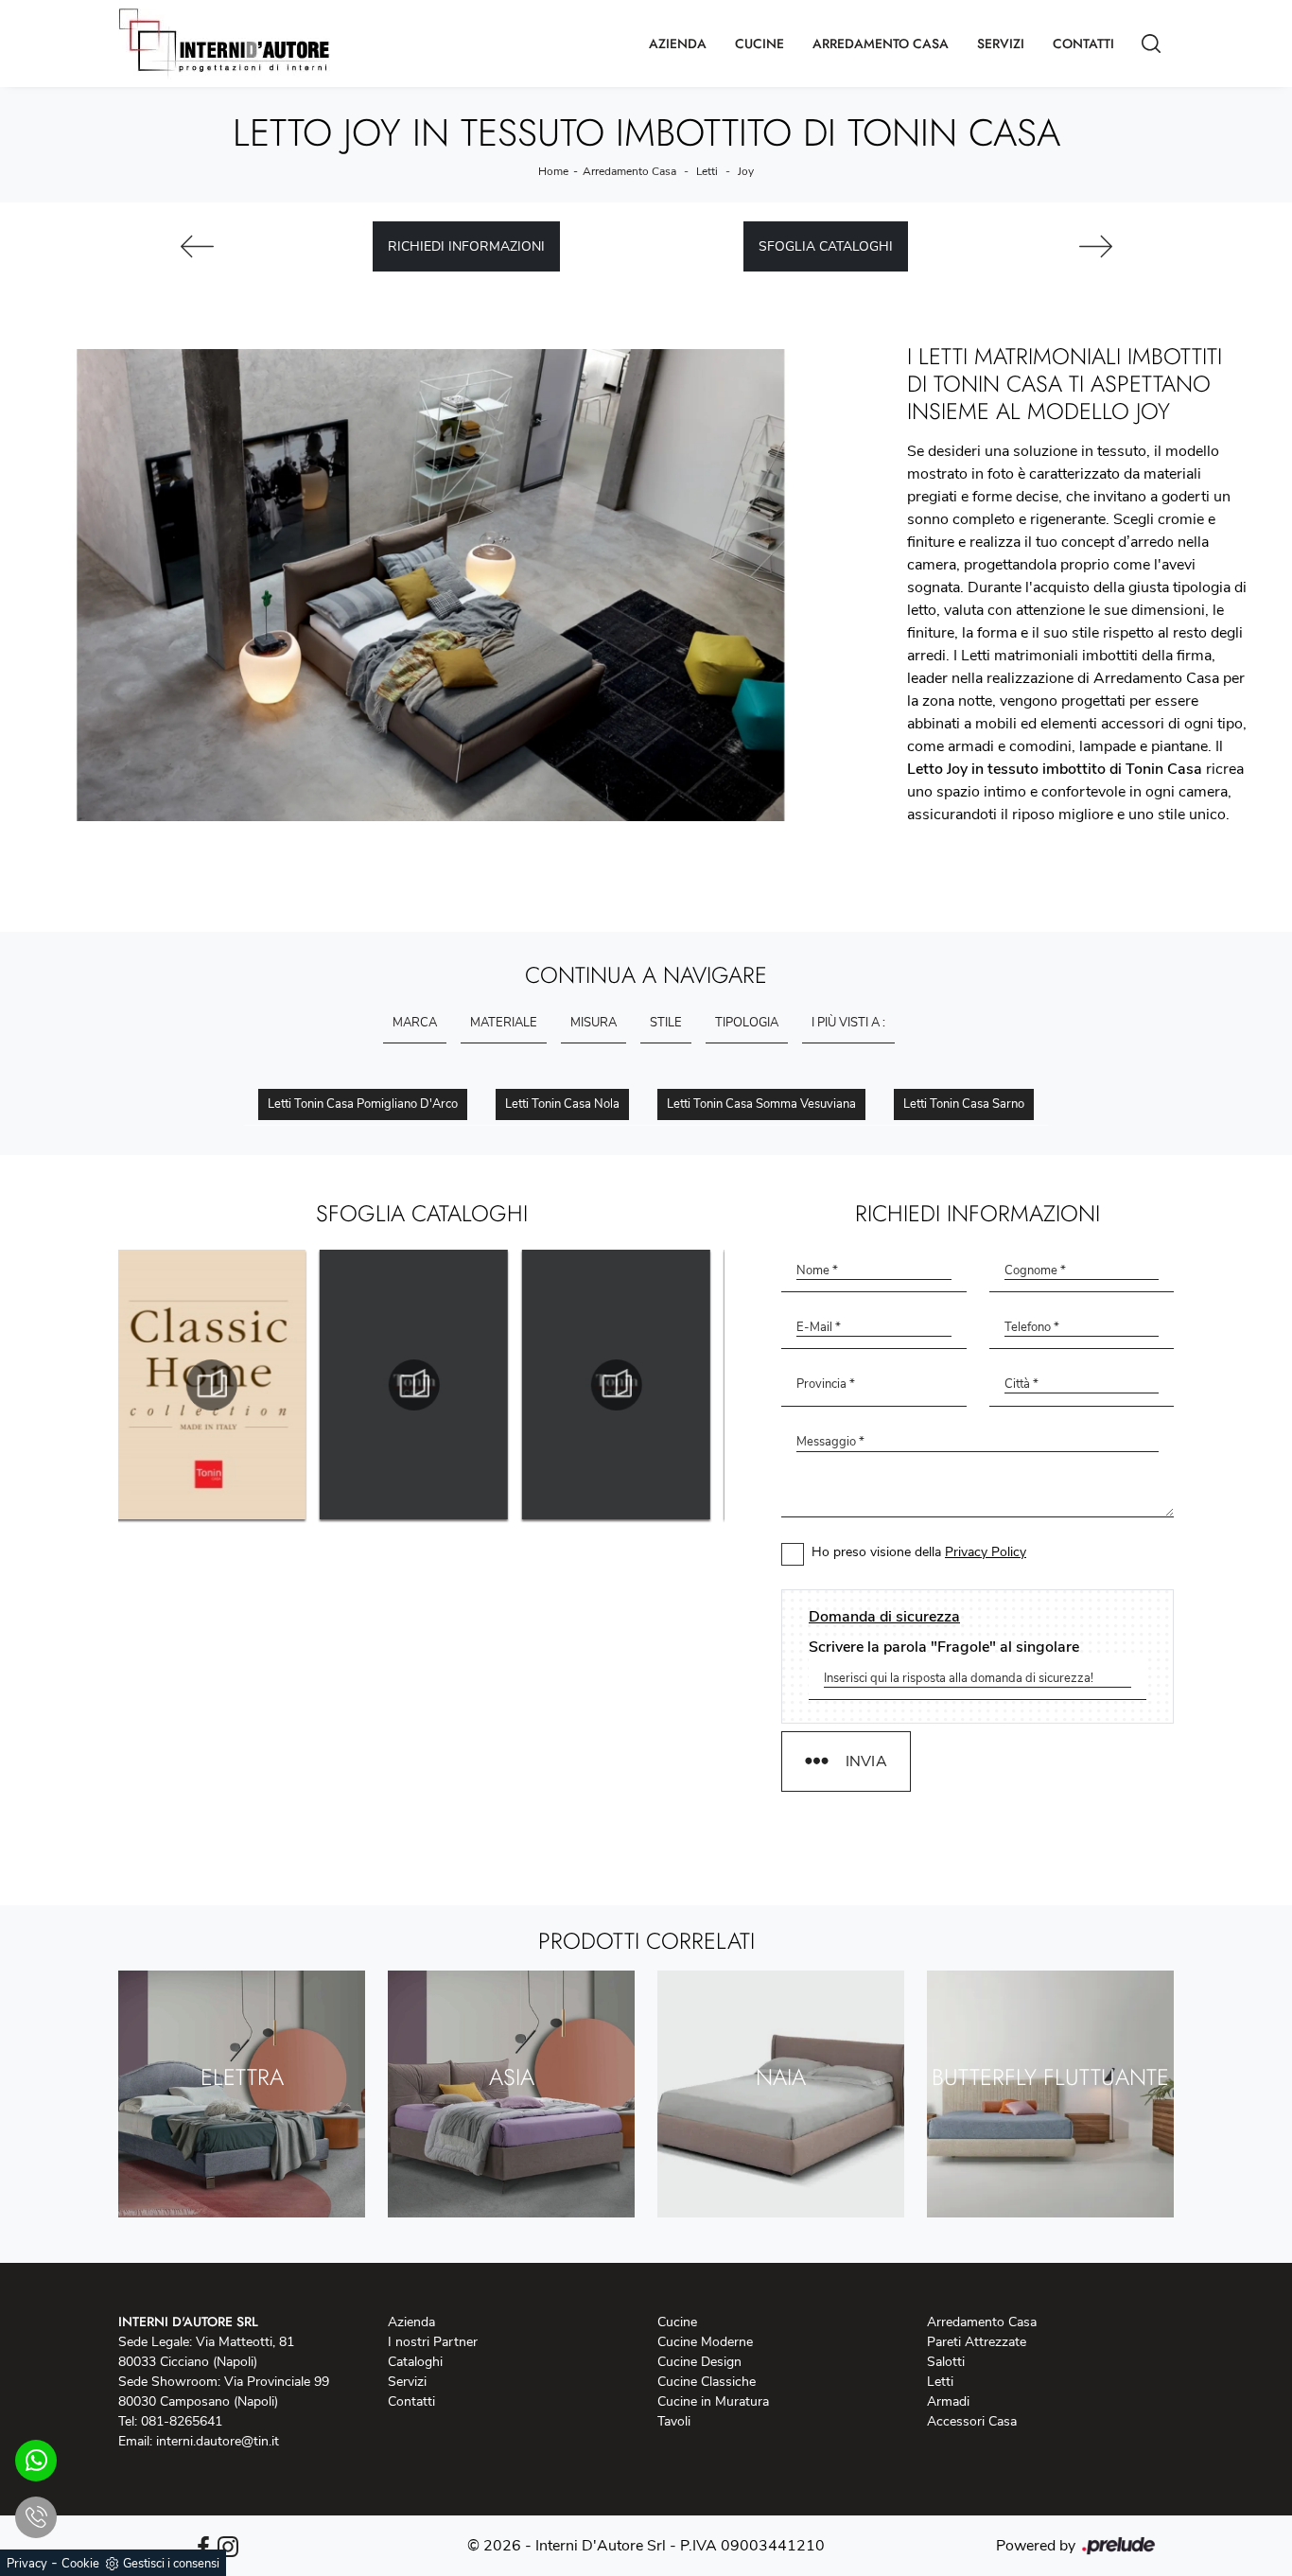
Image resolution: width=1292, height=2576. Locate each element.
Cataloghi (415, 2362)
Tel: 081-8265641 (170, 2421)
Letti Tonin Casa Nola (562, 1104)
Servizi (1001, 44)
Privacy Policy (986, 1552)
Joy (746, 171)
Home (553, 171)
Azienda (678, 44)
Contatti (1083, 44)
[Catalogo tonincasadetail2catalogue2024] (422, 1385)
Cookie (80, 2564)
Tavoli (674, 2421)
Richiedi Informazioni (466, 246)
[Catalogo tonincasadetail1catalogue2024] (219, 1385)
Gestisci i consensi (171, 2564)
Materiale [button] (504, 1023)
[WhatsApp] (36, 2461)
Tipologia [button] (747, 1023)
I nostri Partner (433, 2342)
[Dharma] (197, 246)
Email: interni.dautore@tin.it (199, 2441)
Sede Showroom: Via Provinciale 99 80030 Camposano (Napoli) (224, 2392)
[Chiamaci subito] (36, 2517)
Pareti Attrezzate (977, 2342)
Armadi (948, 2401)
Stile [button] (666, 1023)
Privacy (27, 2564)
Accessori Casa (972, 2421)
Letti (707, 171)
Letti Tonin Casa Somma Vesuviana (761, 1104)
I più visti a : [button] (848, 1023)
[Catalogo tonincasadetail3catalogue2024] (624, 1385)
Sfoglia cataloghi (826, 246)
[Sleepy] (1095, 246)
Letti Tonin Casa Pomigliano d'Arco (363, 1104)
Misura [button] (594, 1023)
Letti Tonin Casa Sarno (964, 1104)
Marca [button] (415, 1023)
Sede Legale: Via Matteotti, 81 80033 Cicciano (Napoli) (206, 2352)
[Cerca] (1151, 44)
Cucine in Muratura (713, 2401)
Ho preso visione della (919, 1552)
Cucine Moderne (705, 2342)
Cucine (759, 44)
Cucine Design (699, 2362)
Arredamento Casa (881, 44)
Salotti (946, 2362)
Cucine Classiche (707, 2382)
